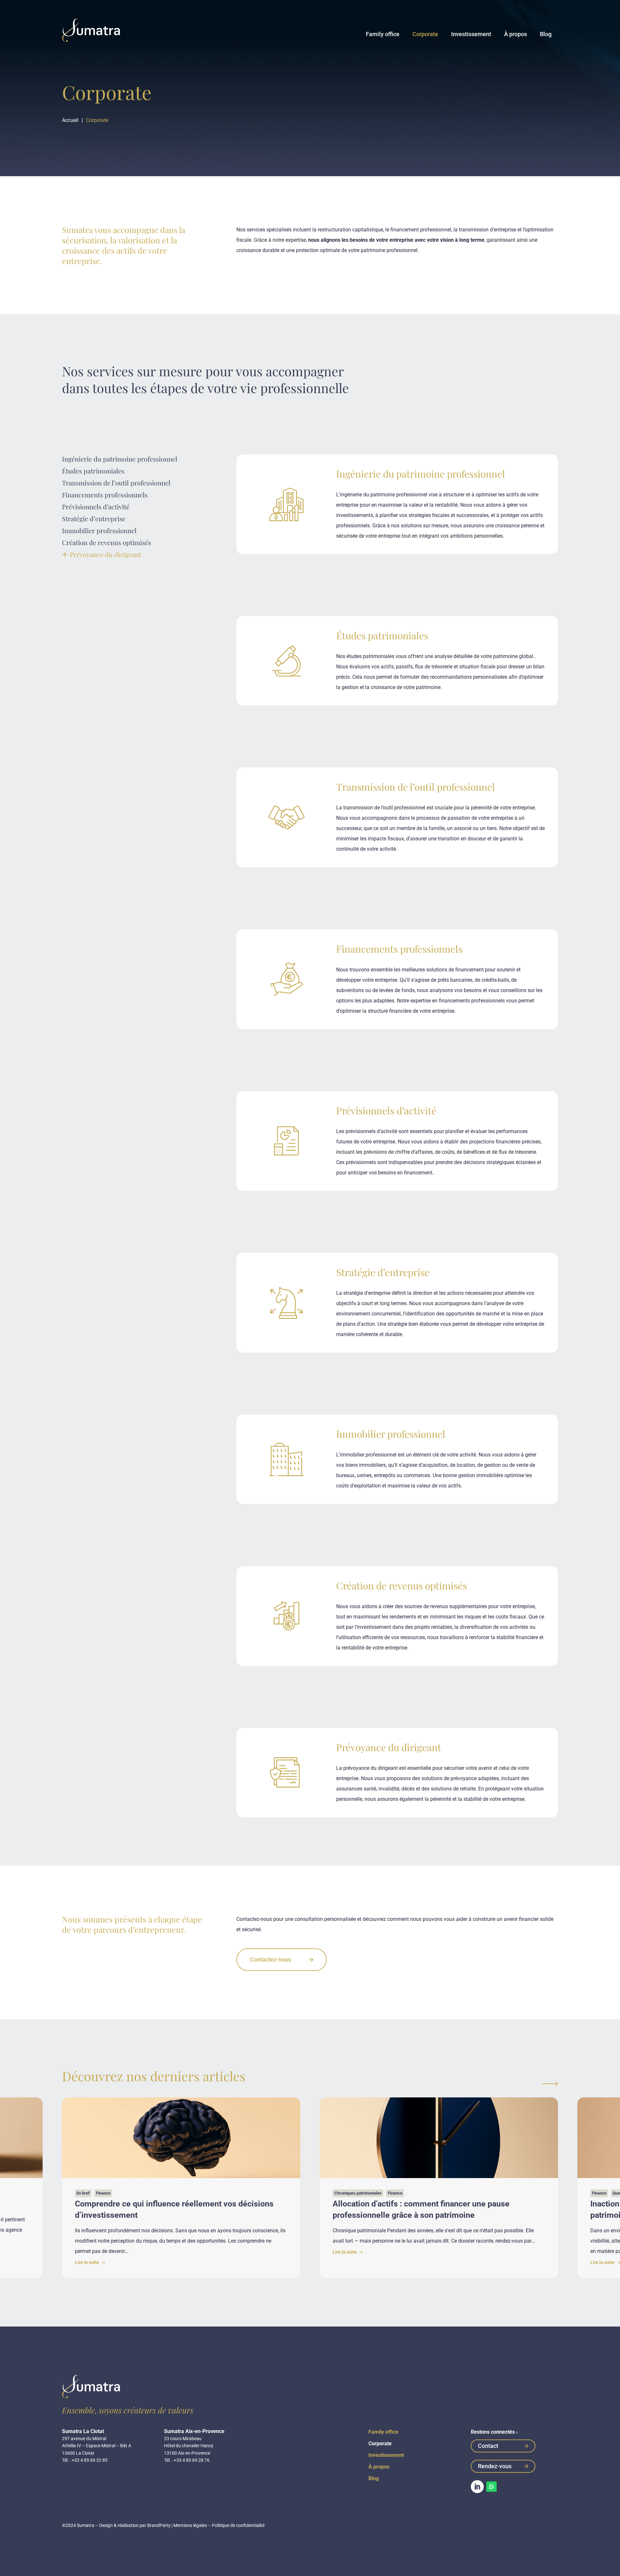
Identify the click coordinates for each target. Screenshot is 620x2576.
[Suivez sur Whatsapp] (491, 2487)
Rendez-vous (495, 2466)
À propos (516, 34)
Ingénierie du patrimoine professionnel (120, 459)
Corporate (425, 34)
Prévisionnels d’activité (96, 507)
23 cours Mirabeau (183, 2439)
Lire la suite (88, 2262)
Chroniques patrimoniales (358, 2193)
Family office (383, 34)
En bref (83, 2193)
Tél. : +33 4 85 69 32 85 (85, 2460)
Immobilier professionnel (99, 530)
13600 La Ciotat (78, 2453)
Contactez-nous (270, 1959)
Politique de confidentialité (238, 2525)
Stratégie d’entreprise (94, 518)
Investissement (471, 34)
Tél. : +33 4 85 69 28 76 (187, 2460)
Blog (546, 34)
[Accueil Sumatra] (91, 30)
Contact (488, 2446)
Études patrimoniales (93, 471)
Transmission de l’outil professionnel (116, 483)
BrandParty (159, 2525)
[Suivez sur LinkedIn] (477, 2487)
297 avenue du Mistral (84, 2439)
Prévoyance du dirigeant (105, 554)
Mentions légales (190, 2525)
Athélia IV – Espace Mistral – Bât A (97, 2446)
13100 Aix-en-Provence (187, 2453)
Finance (103, 2193)
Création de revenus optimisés (107, 542)
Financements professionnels (105, 495)
